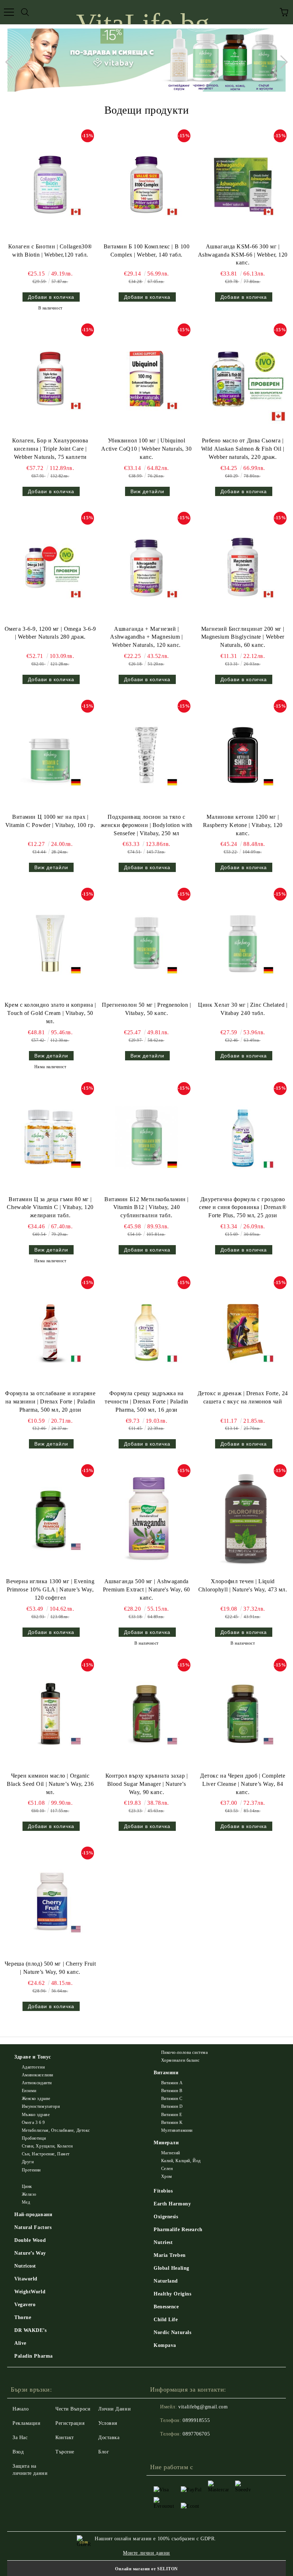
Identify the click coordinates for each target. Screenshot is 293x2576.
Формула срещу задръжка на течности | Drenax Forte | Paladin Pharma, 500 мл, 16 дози (146, 1401)
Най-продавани (33, 2215)
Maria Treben (170, 2255)
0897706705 (196, 2434)
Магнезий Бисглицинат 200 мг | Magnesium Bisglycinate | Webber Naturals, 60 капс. (243, 637)
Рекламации (27, 2423)
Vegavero (25, 2305)
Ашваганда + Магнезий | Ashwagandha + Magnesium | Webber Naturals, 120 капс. (146, 637)
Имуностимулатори (41, 2106)
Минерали (166, 2143)
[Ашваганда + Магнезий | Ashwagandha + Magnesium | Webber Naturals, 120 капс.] (146, 567)
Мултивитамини (177, 2130)
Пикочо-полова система (184, 2052)
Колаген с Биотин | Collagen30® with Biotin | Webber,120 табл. (50, 251)
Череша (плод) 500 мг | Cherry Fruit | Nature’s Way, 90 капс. (50, 1968)
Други (28, 2162)
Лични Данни (115, 2409)
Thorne (23, 2317)
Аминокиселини (38, 2075)
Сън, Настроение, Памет (46, 2154)
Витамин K (172, 2122)
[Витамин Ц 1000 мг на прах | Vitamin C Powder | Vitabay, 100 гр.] (50, 755)
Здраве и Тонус (33, 2057)
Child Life (166, 2320)
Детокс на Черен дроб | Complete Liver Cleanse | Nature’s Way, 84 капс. (243, 1784)
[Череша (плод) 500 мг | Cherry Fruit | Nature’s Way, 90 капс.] (50, 1902)
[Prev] (12, 62)
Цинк (27, 2186)
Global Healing (172, 2268)
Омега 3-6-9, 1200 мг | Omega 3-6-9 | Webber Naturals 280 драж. (50, 633)
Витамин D (172, 2106)
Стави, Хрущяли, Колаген (47, 2146)
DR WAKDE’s (31, 2330)
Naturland (166, 2281)
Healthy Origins (172, 2294)
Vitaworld (26, 2279)
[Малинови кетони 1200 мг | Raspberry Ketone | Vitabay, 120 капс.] (243, 755)
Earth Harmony (172, 2204)
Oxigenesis (166, 2217)
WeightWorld (30, 2292)
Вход (18, 2452)
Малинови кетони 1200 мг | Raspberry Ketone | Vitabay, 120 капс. (243, 825)
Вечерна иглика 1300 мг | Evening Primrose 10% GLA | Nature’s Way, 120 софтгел (50, 1589)
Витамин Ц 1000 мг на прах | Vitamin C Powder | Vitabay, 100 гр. (50, 821)
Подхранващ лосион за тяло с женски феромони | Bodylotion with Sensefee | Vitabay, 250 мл (146, 825)
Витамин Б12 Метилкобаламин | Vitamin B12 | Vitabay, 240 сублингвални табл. (146, 1207)
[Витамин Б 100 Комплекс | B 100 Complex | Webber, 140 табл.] (146, 185)
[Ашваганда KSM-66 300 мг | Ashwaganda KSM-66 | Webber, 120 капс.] (243, 185)
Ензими (29, 2091)
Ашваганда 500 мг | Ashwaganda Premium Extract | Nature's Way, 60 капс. (146, 1589)
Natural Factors (33, 2227)
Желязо (29, 2194)
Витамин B (172, 2091)
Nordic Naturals (172, 2332)
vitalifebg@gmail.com (203, 2407)
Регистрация (70, 2423)
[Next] (281, 62)
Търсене (65, 2452)
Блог (104, 2452)
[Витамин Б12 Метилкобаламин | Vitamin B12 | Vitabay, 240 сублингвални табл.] (146, 1137)
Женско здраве (36, 2099)
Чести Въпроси (73, 2409)
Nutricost (25, 2266)
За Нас (20, 2438)
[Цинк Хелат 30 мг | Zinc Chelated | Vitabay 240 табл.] (243, 943)
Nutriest (163, 2242)
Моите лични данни (146, 2553)
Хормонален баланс (180, 2060)
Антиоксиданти (37, 2083)
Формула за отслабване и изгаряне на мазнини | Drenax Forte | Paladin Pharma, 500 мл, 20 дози (50, 1401)
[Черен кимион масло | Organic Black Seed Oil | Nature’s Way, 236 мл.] (50, 1714)
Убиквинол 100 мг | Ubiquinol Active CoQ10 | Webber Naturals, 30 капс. (146, 449)
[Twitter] (175, 2448)
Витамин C (172, 2099)
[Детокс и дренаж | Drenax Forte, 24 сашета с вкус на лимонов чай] (243, 1331)
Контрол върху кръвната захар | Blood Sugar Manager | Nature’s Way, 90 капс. (147, 1784)
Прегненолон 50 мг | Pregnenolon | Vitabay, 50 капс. (146, 1009)
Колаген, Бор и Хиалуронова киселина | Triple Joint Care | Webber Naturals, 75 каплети (50, 449)
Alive (20, 2343)
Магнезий (171, 2153)
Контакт (65, 2438)
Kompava (165, 2345)
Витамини (166, 2073)
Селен (167, 2169)
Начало (21, 2409)
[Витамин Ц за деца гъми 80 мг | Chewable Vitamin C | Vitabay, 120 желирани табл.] (50, 1137)
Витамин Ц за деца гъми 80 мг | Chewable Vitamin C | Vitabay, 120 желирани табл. (50, 1207)
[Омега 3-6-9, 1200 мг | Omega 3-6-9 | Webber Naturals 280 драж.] (50, 567)
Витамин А (172, 2083)
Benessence (166, 2307)
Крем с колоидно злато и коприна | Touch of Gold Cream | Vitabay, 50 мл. (50, 1013)
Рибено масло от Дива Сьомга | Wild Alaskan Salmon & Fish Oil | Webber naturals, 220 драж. (243, 449)
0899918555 (196, 2420)
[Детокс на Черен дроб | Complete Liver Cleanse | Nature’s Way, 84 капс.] (243, 1714)
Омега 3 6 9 (33, 2122)
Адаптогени (33, 2067)
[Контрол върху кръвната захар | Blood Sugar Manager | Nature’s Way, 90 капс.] (146, 1714)
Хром (167, 2176)
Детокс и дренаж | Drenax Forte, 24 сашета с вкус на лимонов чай (243, 1397)
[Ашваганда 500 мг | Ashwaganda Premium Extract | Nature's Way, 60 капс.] (146, 1519)
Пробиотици (34, 2138)
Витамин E (172, 2115)
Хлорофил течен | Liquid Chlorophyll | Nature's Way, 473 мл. (243, 1585)
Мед (26, 2202)
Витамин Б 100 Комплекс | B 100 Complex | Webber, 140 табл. (147, 251)
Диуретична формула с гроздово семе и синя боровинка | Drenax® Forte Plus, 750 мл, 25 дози (243, 1207)
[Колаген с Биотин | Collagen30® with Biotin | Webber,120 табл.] (50, 185)
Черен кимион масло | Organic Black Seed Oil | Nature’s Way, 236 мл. (50, 1784)
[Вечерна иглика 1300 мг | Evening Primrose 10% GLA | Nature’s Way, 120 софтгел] (50, 1519)
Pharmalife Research (178, 2230)
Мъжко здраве (36, 2115)
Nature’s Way (30, 2253)
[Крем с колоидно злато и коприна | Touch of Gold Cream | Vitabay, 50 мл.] (50, 943)
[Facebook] (159, 2448)
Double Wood (30, 2240)
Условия (108, 2423)
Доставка (109, 2438)
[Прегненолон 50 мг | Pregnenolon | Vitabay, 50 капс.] (146, 943)
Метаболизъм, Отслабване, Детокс (56, 2130)
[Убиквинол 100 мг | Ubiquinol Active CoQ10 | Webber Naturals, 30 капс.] (146, 379)
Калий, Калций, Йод (181, 2161)
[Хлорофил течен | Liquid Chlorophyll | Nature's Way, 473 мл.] (243, 1519)
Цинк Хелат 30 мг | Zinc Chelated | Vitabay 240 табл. (243, 1009)
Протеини (31, 2170)
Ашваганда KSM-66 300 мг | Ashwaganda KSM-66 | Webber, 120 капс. (243, 255)
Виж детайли (147, 491)
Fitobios (163, 2191)
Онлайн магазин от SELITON (146, 2569)
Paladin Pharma (34, 2356)
